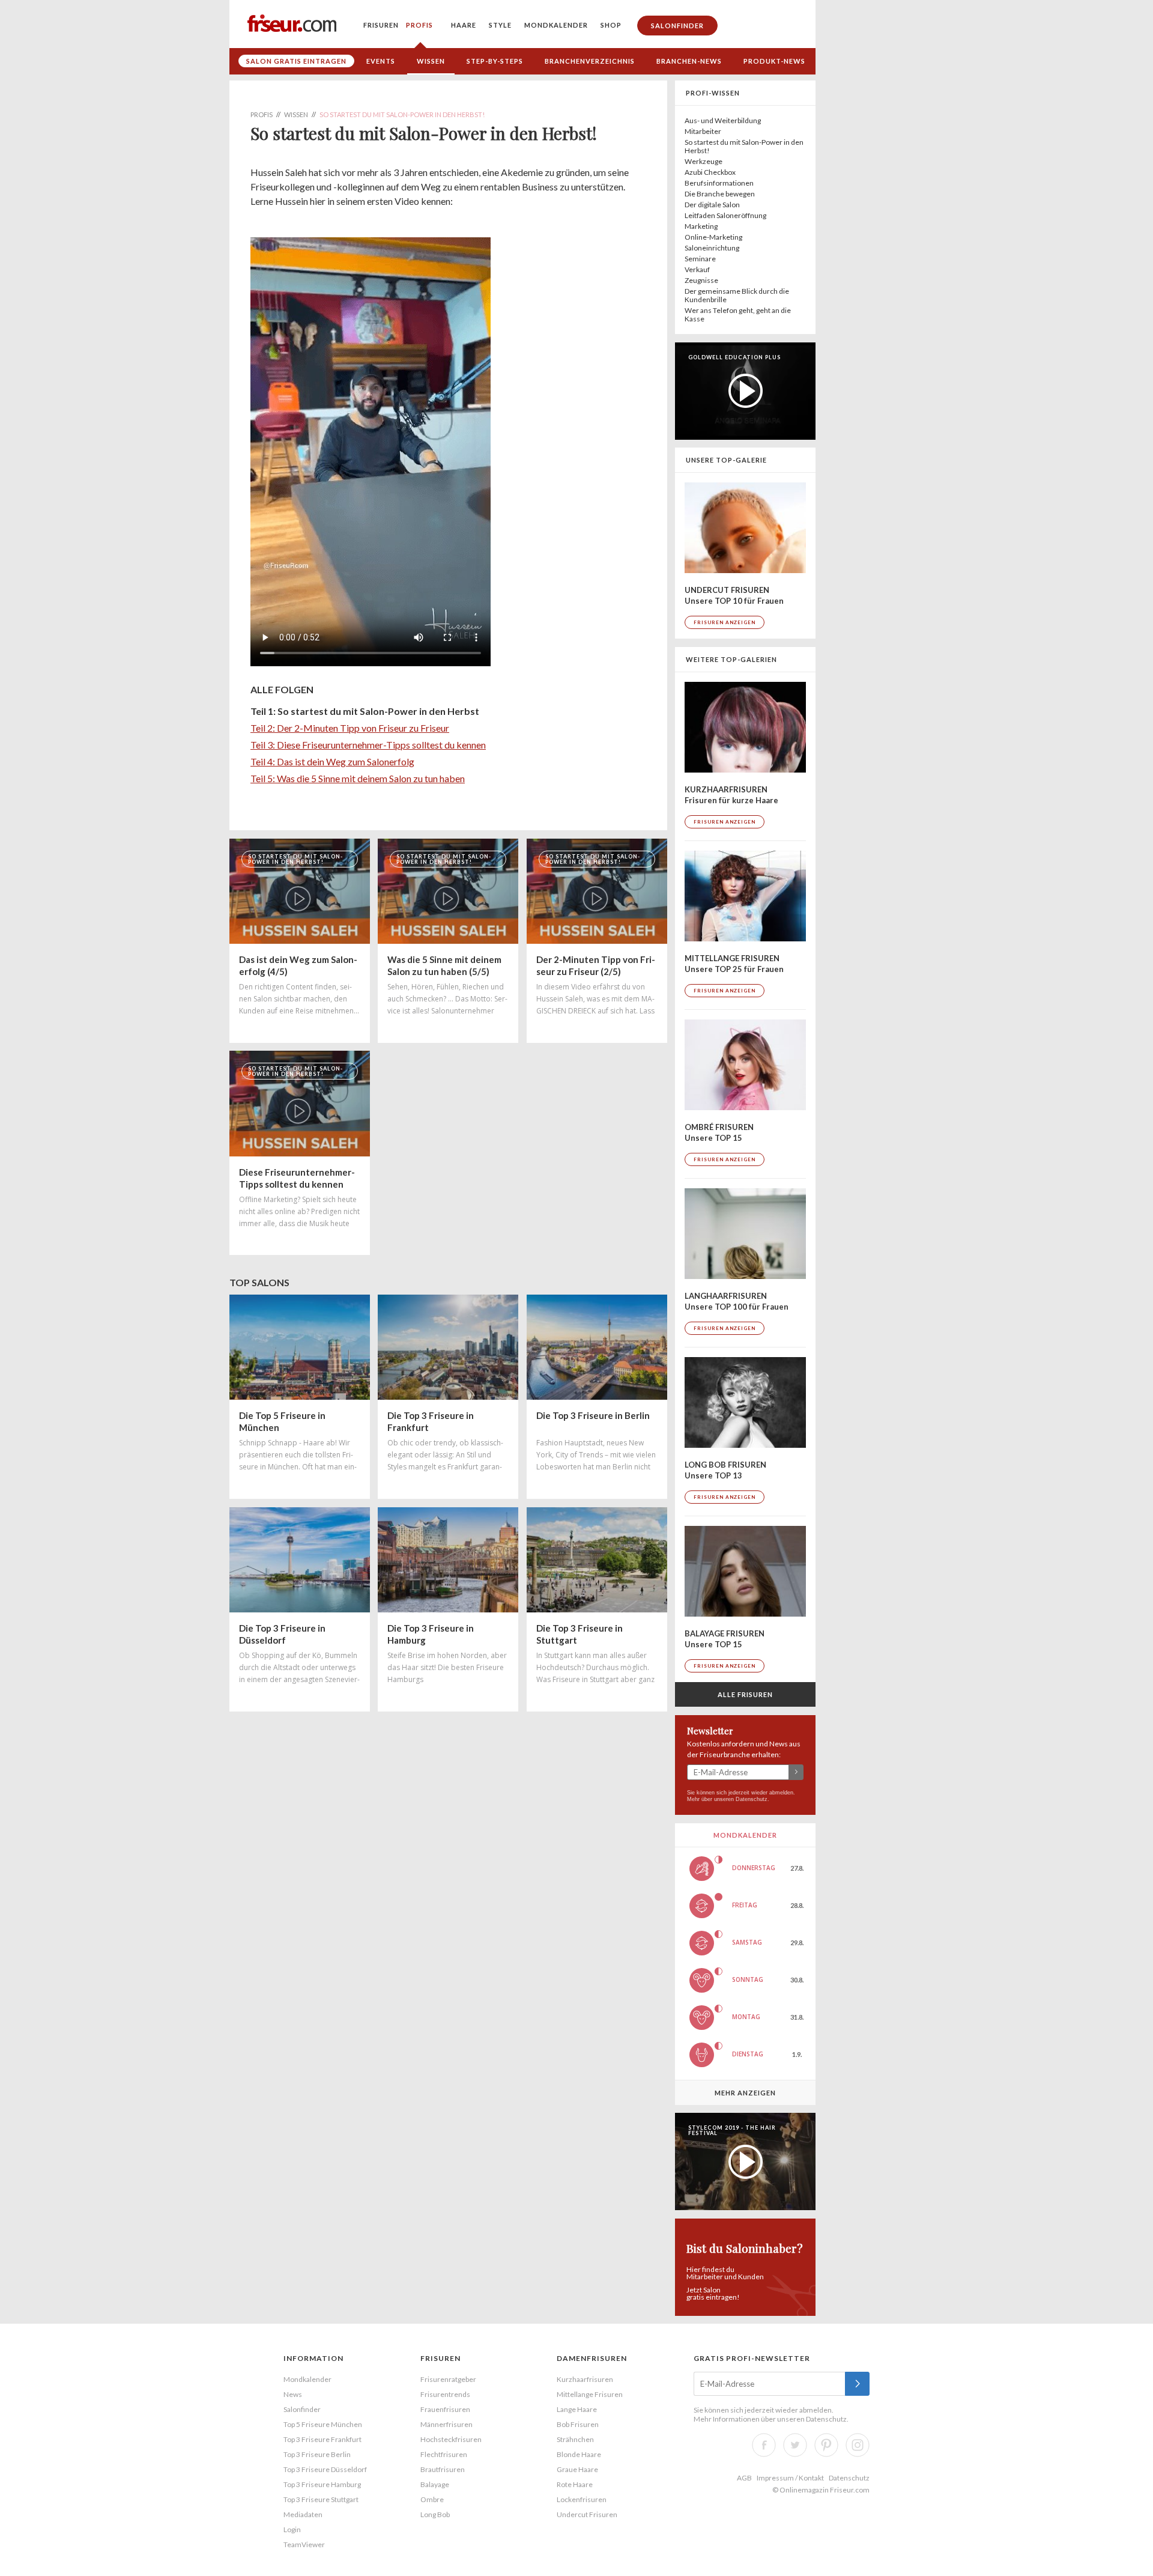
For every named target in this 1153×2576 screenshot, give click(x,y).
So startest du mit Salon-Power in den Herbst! (744, 146)
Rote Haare (575, 2484)
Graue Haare (577, 2469)
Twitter (795, 2445)
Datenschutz (752, 1799)
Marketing (701, 226)
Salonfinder (677, 26)
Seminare (700, 259)
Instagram (858, 2445)
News (293, 2394)
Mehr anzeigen (745, 2093)
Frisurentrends (445, 2394)
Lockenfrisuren (582, 2499)
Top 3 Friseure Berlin (317, 2454)
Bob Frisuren (578, 2424)
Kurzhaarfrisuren (585, 2379)
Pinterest (826, 2445)
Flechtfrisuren (444, 2454)
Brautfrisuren (443, 2469)
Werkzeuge (704, 161)
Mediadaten (303, 2514)
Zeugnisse (701, 280)
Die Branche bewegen (720, 194)
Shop (611, 25)
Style (500, 25)
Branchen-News (689, 61)
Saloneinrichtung (712, 248)
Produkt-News (774, 61)
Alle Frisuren (745, 1694)
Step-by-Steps (495, 61)
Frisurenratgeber (448, 2379)
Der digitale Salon (712, 205)
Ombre (432, 2499)
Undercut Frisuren (587, 2514)
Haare (464, 25)
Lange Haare (577, 2409)
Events (381, 61)
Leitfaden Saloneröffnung (725, 215)
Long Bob (435, 2514)
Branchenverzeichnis (590, 61)
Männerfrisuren (446, 2424)
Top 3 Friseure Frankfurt (322, 2439)
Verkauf (697, 269)
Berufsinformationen (719, 183)
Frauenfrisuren (445, 2409)
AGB (744, 2478)
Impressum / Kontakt (790, 2478)
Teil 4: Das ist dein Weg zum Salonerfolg (332, 761)
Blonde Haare (579, 2454)
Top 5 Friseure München (323, 2424)
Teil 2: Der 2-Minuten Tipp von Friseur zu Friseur (350, 728)
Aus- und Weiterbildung (723, 120)
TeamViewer (304, 2544)
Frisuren (381, 25)
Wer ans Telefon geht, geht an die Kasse (738, 314)
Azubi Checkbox (710, 172)
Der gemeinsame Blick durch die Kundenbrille (737, 295)
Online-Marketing (713, 237)
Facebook (764, 2445)
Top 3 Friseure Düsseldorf (325, 2469)
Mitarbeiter (703, 131)
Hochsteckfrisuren (451, 2439)
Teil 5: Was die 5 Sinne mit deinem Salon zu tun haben (358, 778)
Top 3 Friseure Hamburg (322, 2484)
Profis (419, 25)
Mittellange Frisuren (590, 2394)
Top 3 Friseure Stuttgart (321, 2499)
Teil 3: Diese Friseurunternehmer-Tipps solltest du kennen (368, 745)
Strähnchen (575, 2439)
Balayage (435, 2484)
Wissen (431, 61)
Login (292, 2529)
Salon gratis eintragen (296, 61)
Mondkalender (556, 25)
